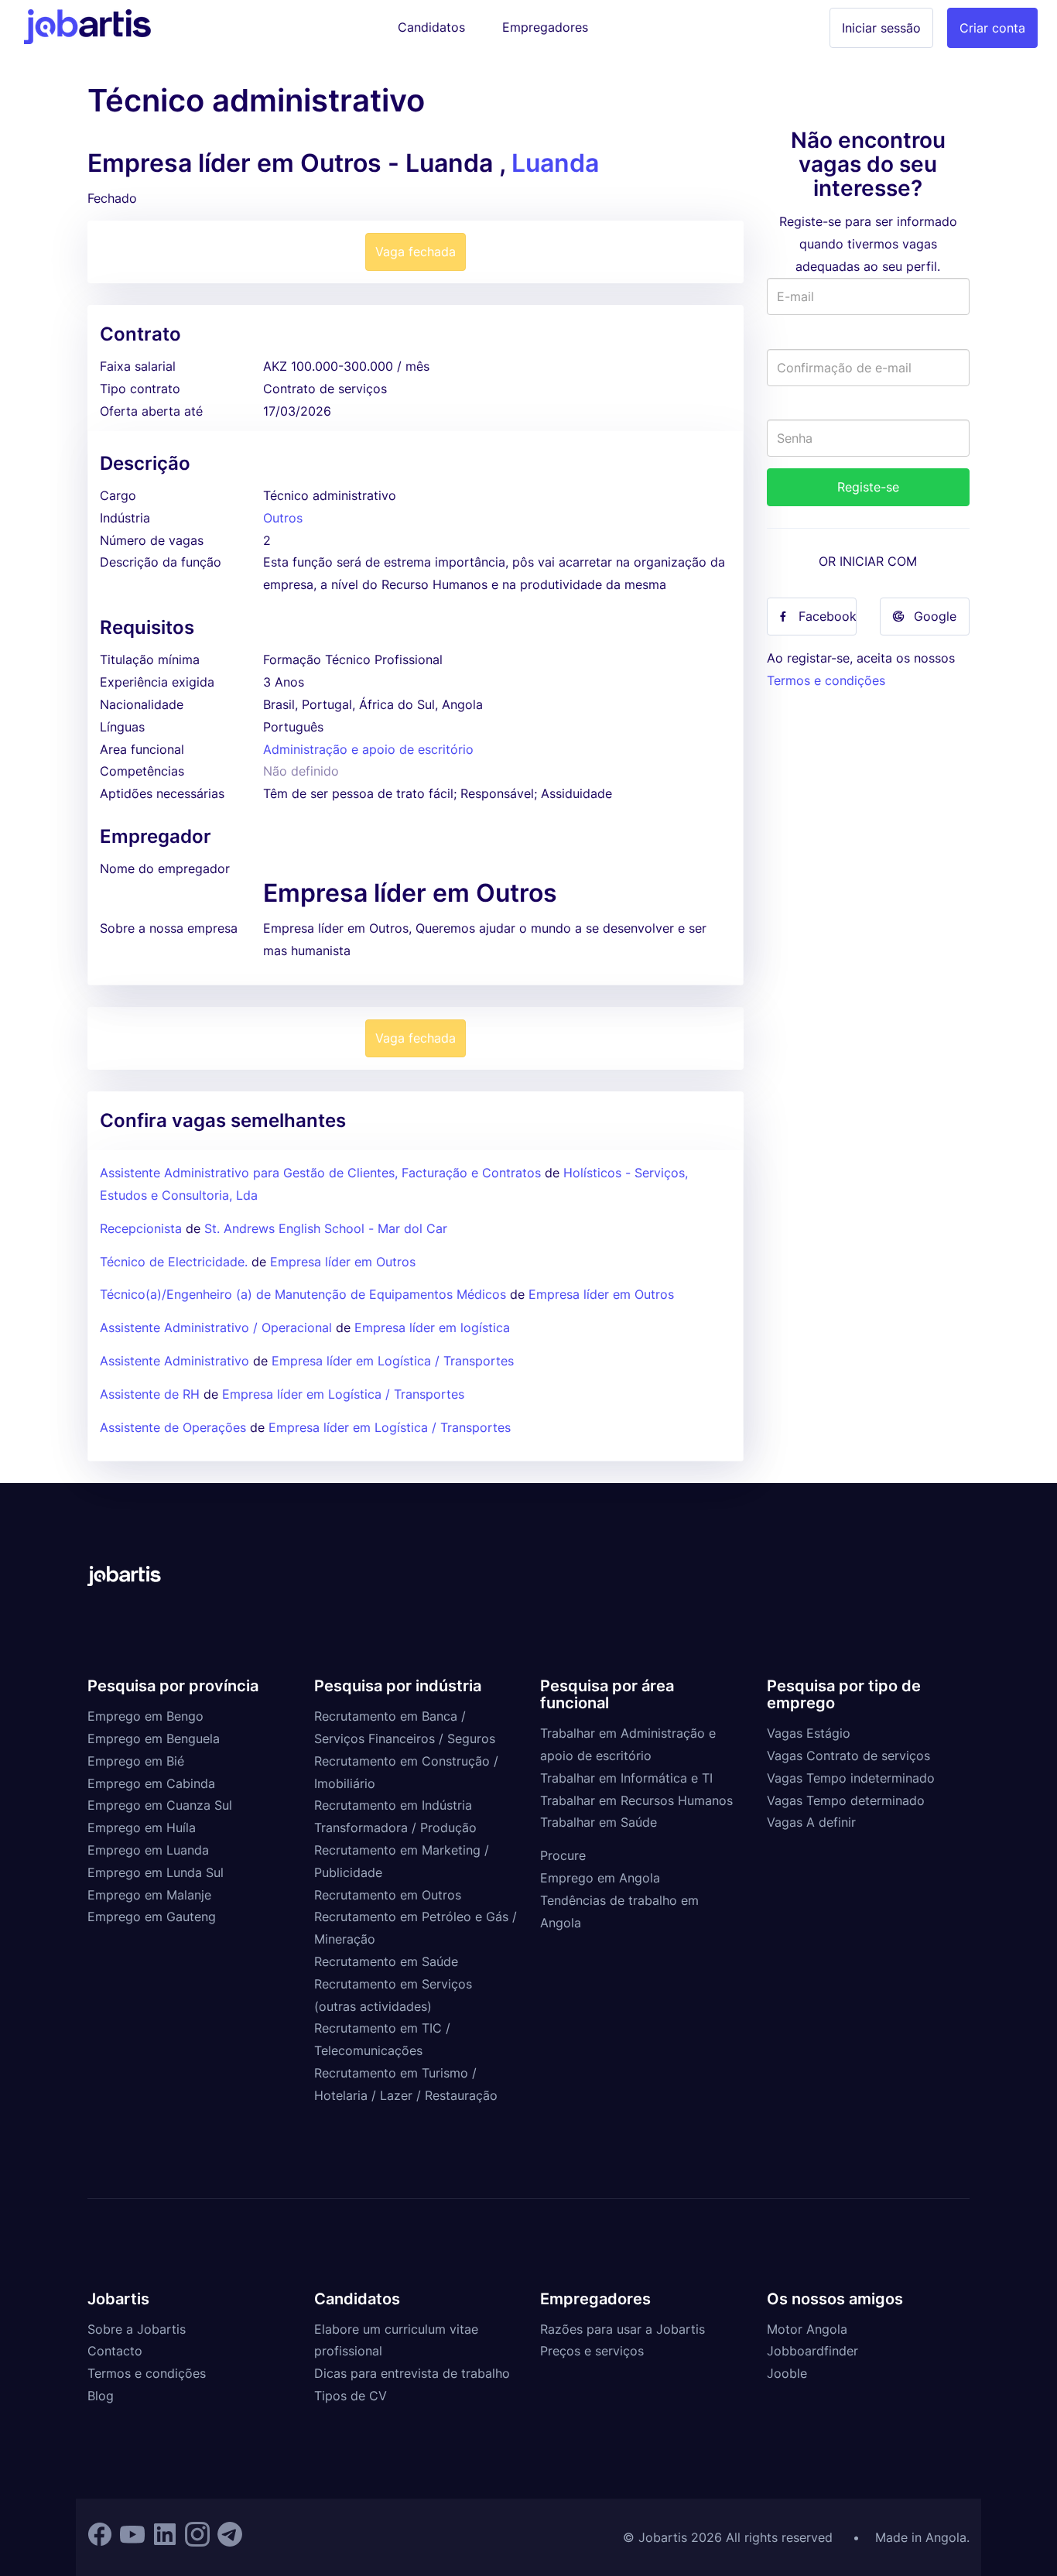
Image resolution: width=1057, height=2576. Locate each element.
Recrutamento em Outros (388, 1895)
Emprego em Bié (136, 1761)
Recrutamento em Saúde (386, 1961)
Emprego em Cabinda (151, 1783)
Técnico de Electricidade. (174, 1262)
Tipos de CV (351, 2396)
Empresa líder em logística (432, 1327)
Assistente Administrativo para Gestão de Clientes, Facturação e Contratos (322, 1173)
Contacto (115, 2351)
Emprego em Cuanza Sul (160, 1805)
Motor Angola (807, 2329)
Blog (101, 2396)
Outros (283, 518)
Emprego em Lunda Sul (156, 1872)
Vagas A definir (811, 1822)
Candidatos (431, 27)
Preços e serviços (592, 2351)
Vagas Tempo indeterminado (851, 1778)
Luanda (555, 163)
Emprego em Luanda (148, 1850)
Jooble (787, 2373)
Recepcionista (141, 1228)
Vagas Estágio (809, 1733)
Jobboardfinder (812, 2351)
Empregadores (545, 27)
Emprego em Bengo (145, 1716)
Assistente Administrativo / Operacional (216, 1327)
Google (935, 616)
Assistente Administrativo (174, 1361)
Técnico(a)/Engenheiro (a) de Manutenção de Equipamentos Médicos (303, 1294)
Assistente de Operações (173, 1427)
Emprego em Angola (600, 1878)
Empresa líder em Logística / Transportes (393, 1361)
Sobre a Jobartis (137, 2329)
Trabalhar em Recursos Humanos (636, 1800)
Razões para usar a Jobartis (623, 2329)
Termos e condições (826, 680)
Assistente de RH (150, 1394)
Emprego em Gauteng (152, 1917)
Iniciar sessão (881, 28)
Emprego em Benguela (154, 1738)
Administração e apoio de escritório (368, 749)
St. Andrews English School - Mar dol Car (326, 1228)
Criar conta (992, 28)
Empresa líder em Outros (343, 1262)
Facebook (828, 616)
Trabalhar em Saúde (599, 1822)
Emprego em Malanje (149, 1895)
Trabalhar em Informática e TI (626, 1778)
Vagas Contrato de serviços (848, 1756)
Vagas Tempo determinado (846, 1800)
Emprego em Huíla (142, 1828)
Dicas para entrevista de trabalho (412, 2373)
